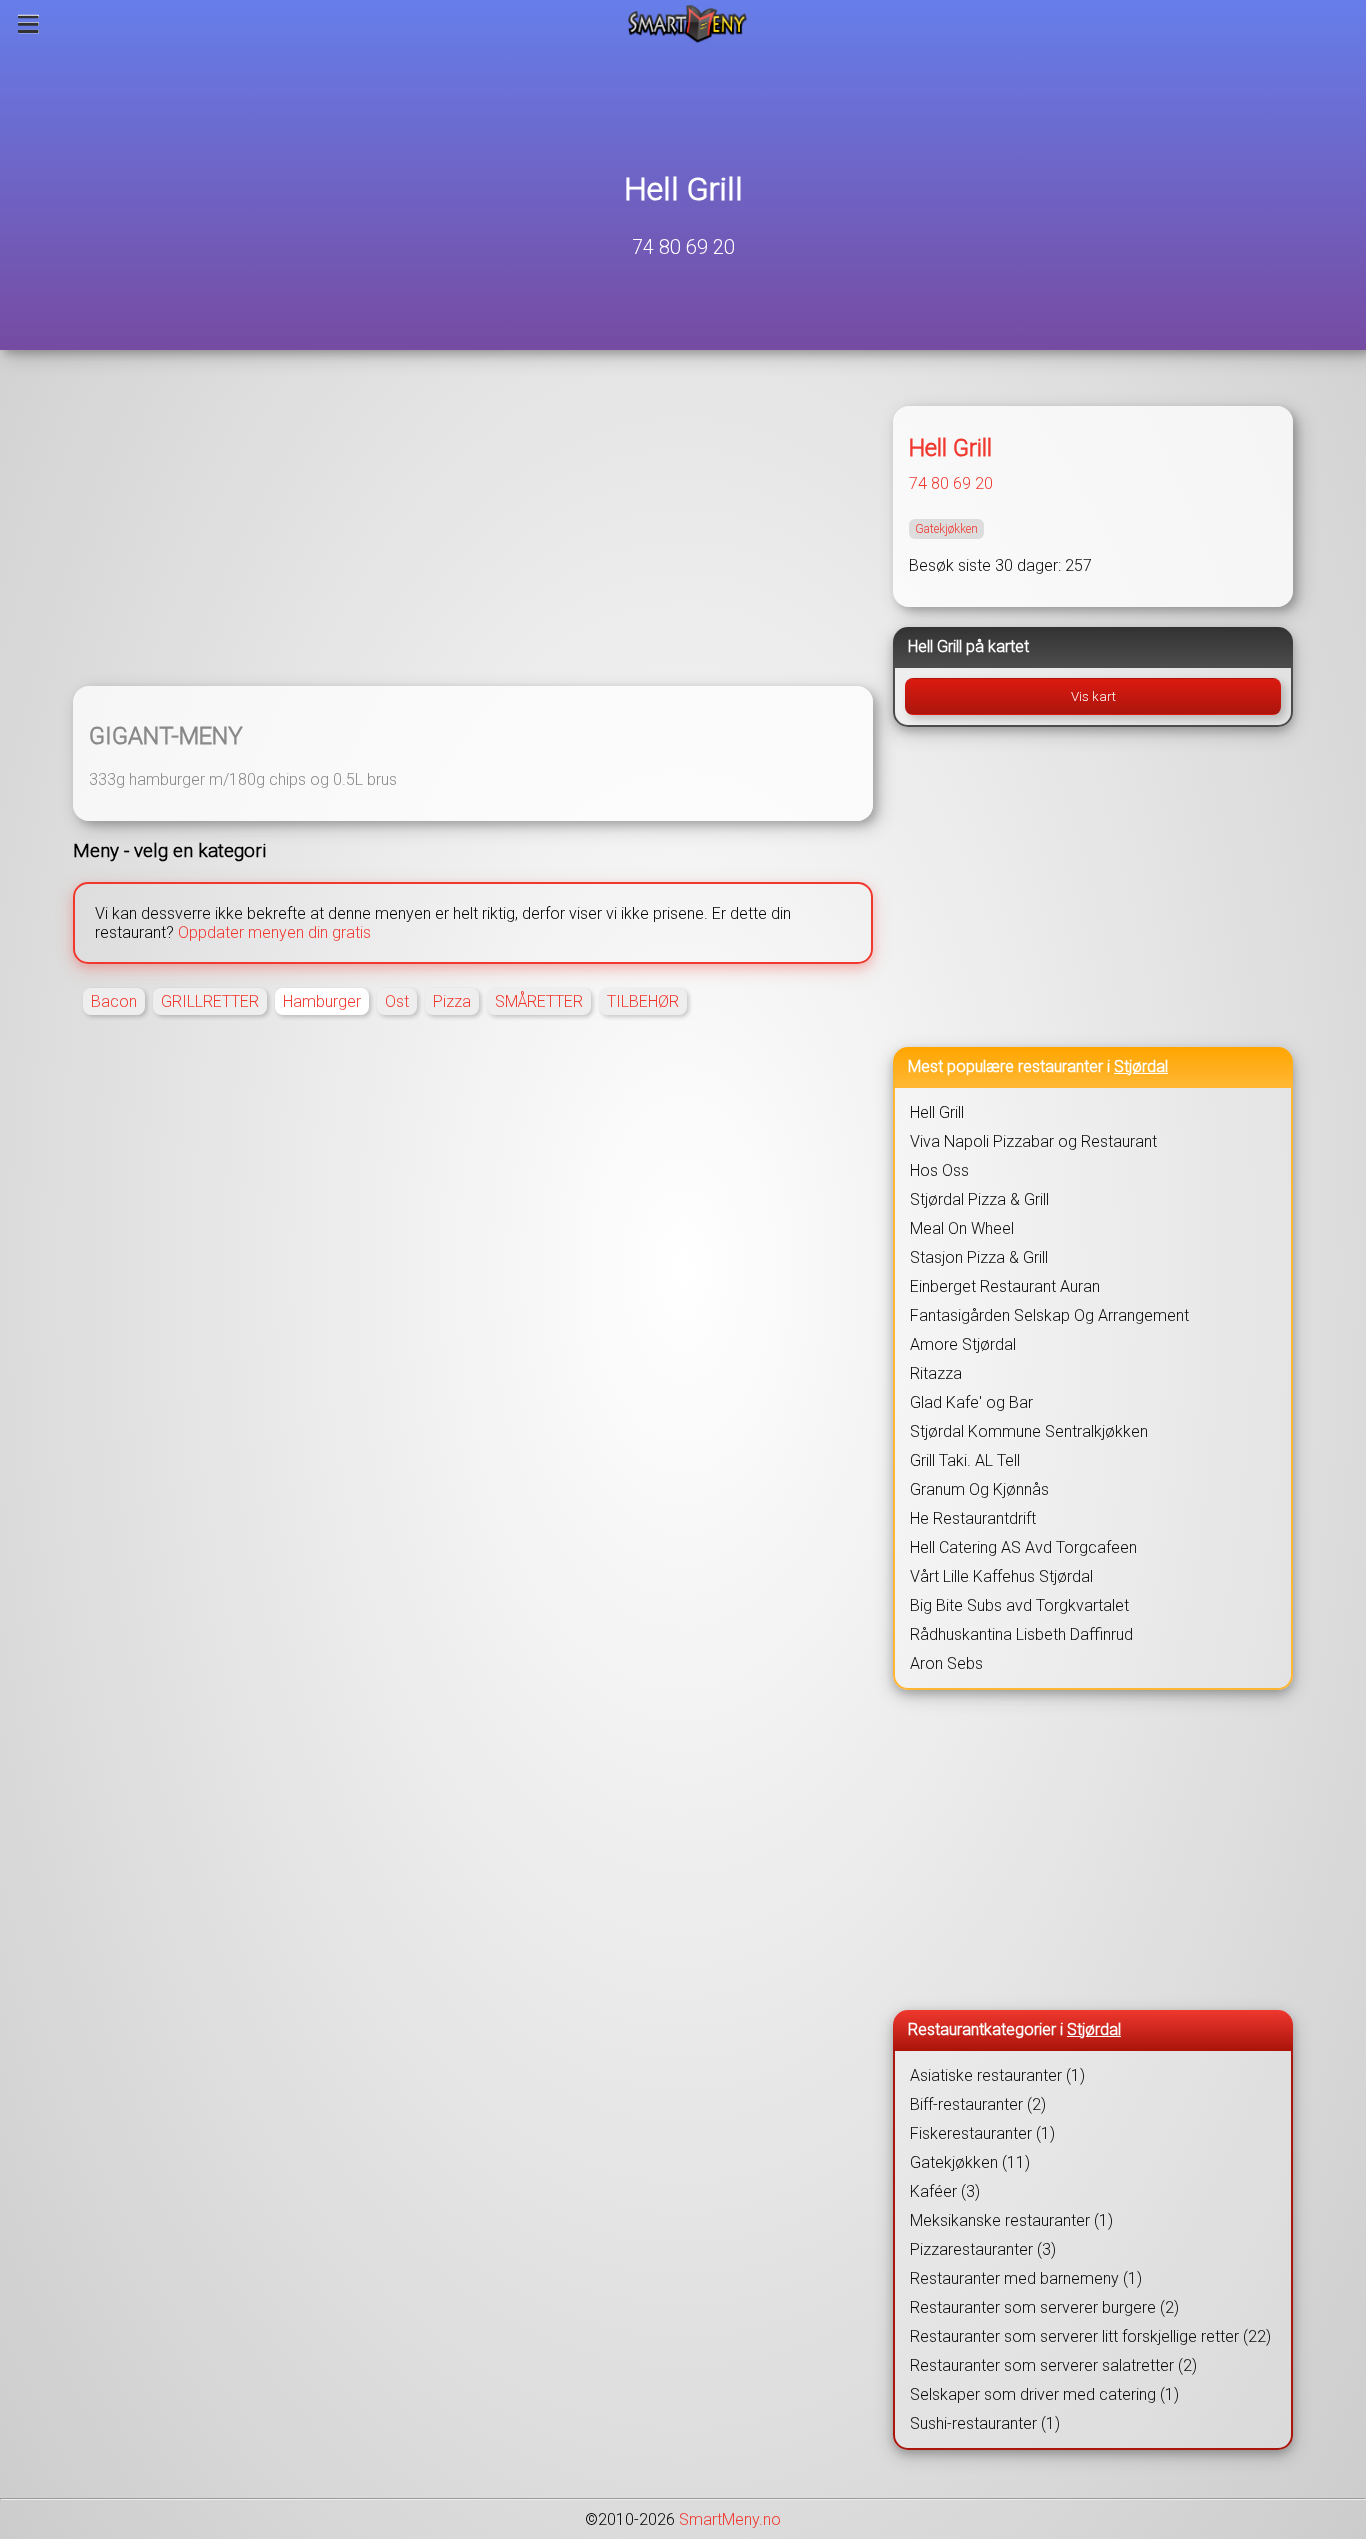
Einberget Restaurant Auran (1005, 1286)
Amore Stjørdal (963, 1344)
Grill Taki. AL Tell (965, 1460)
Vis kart (1093, 696)
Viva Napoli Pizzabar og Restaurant (1033, 1141)
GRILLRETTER (210, 1001)
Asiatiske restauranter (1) (997, 2075)
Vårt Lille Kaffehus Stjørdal (1001, 1576)
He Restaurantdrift (973, 1518)
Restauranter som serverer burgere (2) (1044, 2307)
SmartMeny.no (730, 2519)
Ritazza (936, 1373)
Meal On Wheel (962, 1228)
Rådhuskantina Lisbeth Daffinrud (1021, 1634)
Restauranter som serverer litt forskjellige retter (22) (1090, 2336)
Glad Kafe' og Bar (971, 1402)
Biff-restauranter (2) (978, 2104)
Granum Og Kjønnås (979, 1489)
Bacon (114, 1001)
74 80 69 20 (683, 247)
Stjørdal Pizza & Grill (979, 1199)
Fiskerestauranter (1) (982, 2133)
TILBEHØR (643, 1001)
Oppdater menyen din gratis (274, 932)
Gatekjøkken (946, 529)
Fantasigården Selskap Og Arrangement (1049, 1315)
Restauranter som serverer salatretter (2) (1053, 2365)
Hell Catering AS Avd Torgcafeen (1023, 1547)
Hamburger (322, 1001)
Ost (397, 1001)
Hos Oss (939, 1170)
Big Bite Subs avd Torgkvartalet (1019, 1605)
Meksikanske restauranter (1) (1011, 2220)
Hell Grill (683, 189)
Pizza (452, 1001)
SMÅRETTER (539, 1001)
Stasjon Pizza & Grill (979, 1257)
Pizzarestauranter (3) (983, 2249)
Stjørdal (1141, 1066)
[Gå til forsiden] (687, 24)
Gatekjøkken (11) (970, 2162)
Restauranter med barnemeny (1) (1026, 2278)
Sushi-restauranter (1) (985, 2423)
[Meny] (28, 24)
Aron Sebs (946, 1663)
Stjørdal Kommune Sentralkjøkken (1029, 1431)
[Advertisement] (473, 530)
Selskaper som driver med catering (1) (1044, 2394)
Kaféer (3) (945, 2191)
